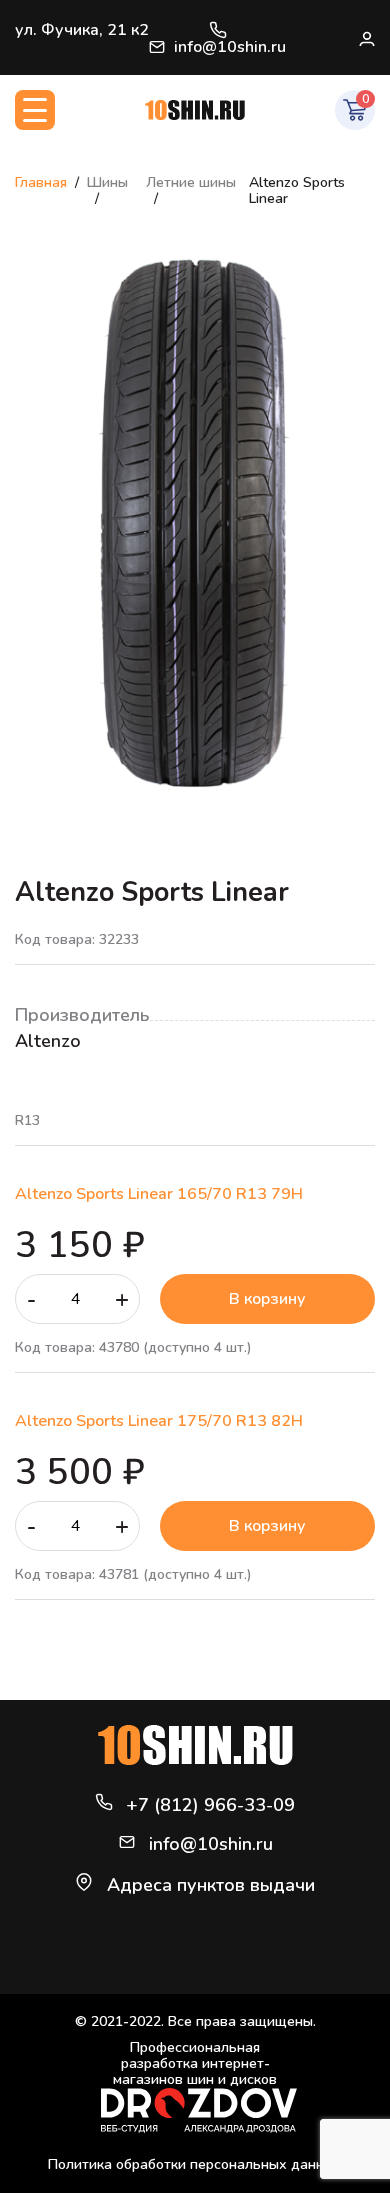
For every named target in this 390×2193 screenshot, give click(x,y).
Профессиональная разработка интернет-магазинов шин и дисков (195, 2064)
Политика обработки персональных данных (195, 2164)
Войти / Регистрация (366, 38)
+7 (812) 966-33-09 (218, 30)
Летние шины (191, 182)
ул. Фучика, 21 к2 (82, 30)
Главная (41, 182)
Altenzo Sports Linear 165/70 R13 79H (159, 1194)
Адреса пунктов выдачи (211, 1885)
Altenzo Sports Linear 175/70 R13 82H (159, 1421)
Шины (107, 182)
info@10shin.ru (230, 47)
